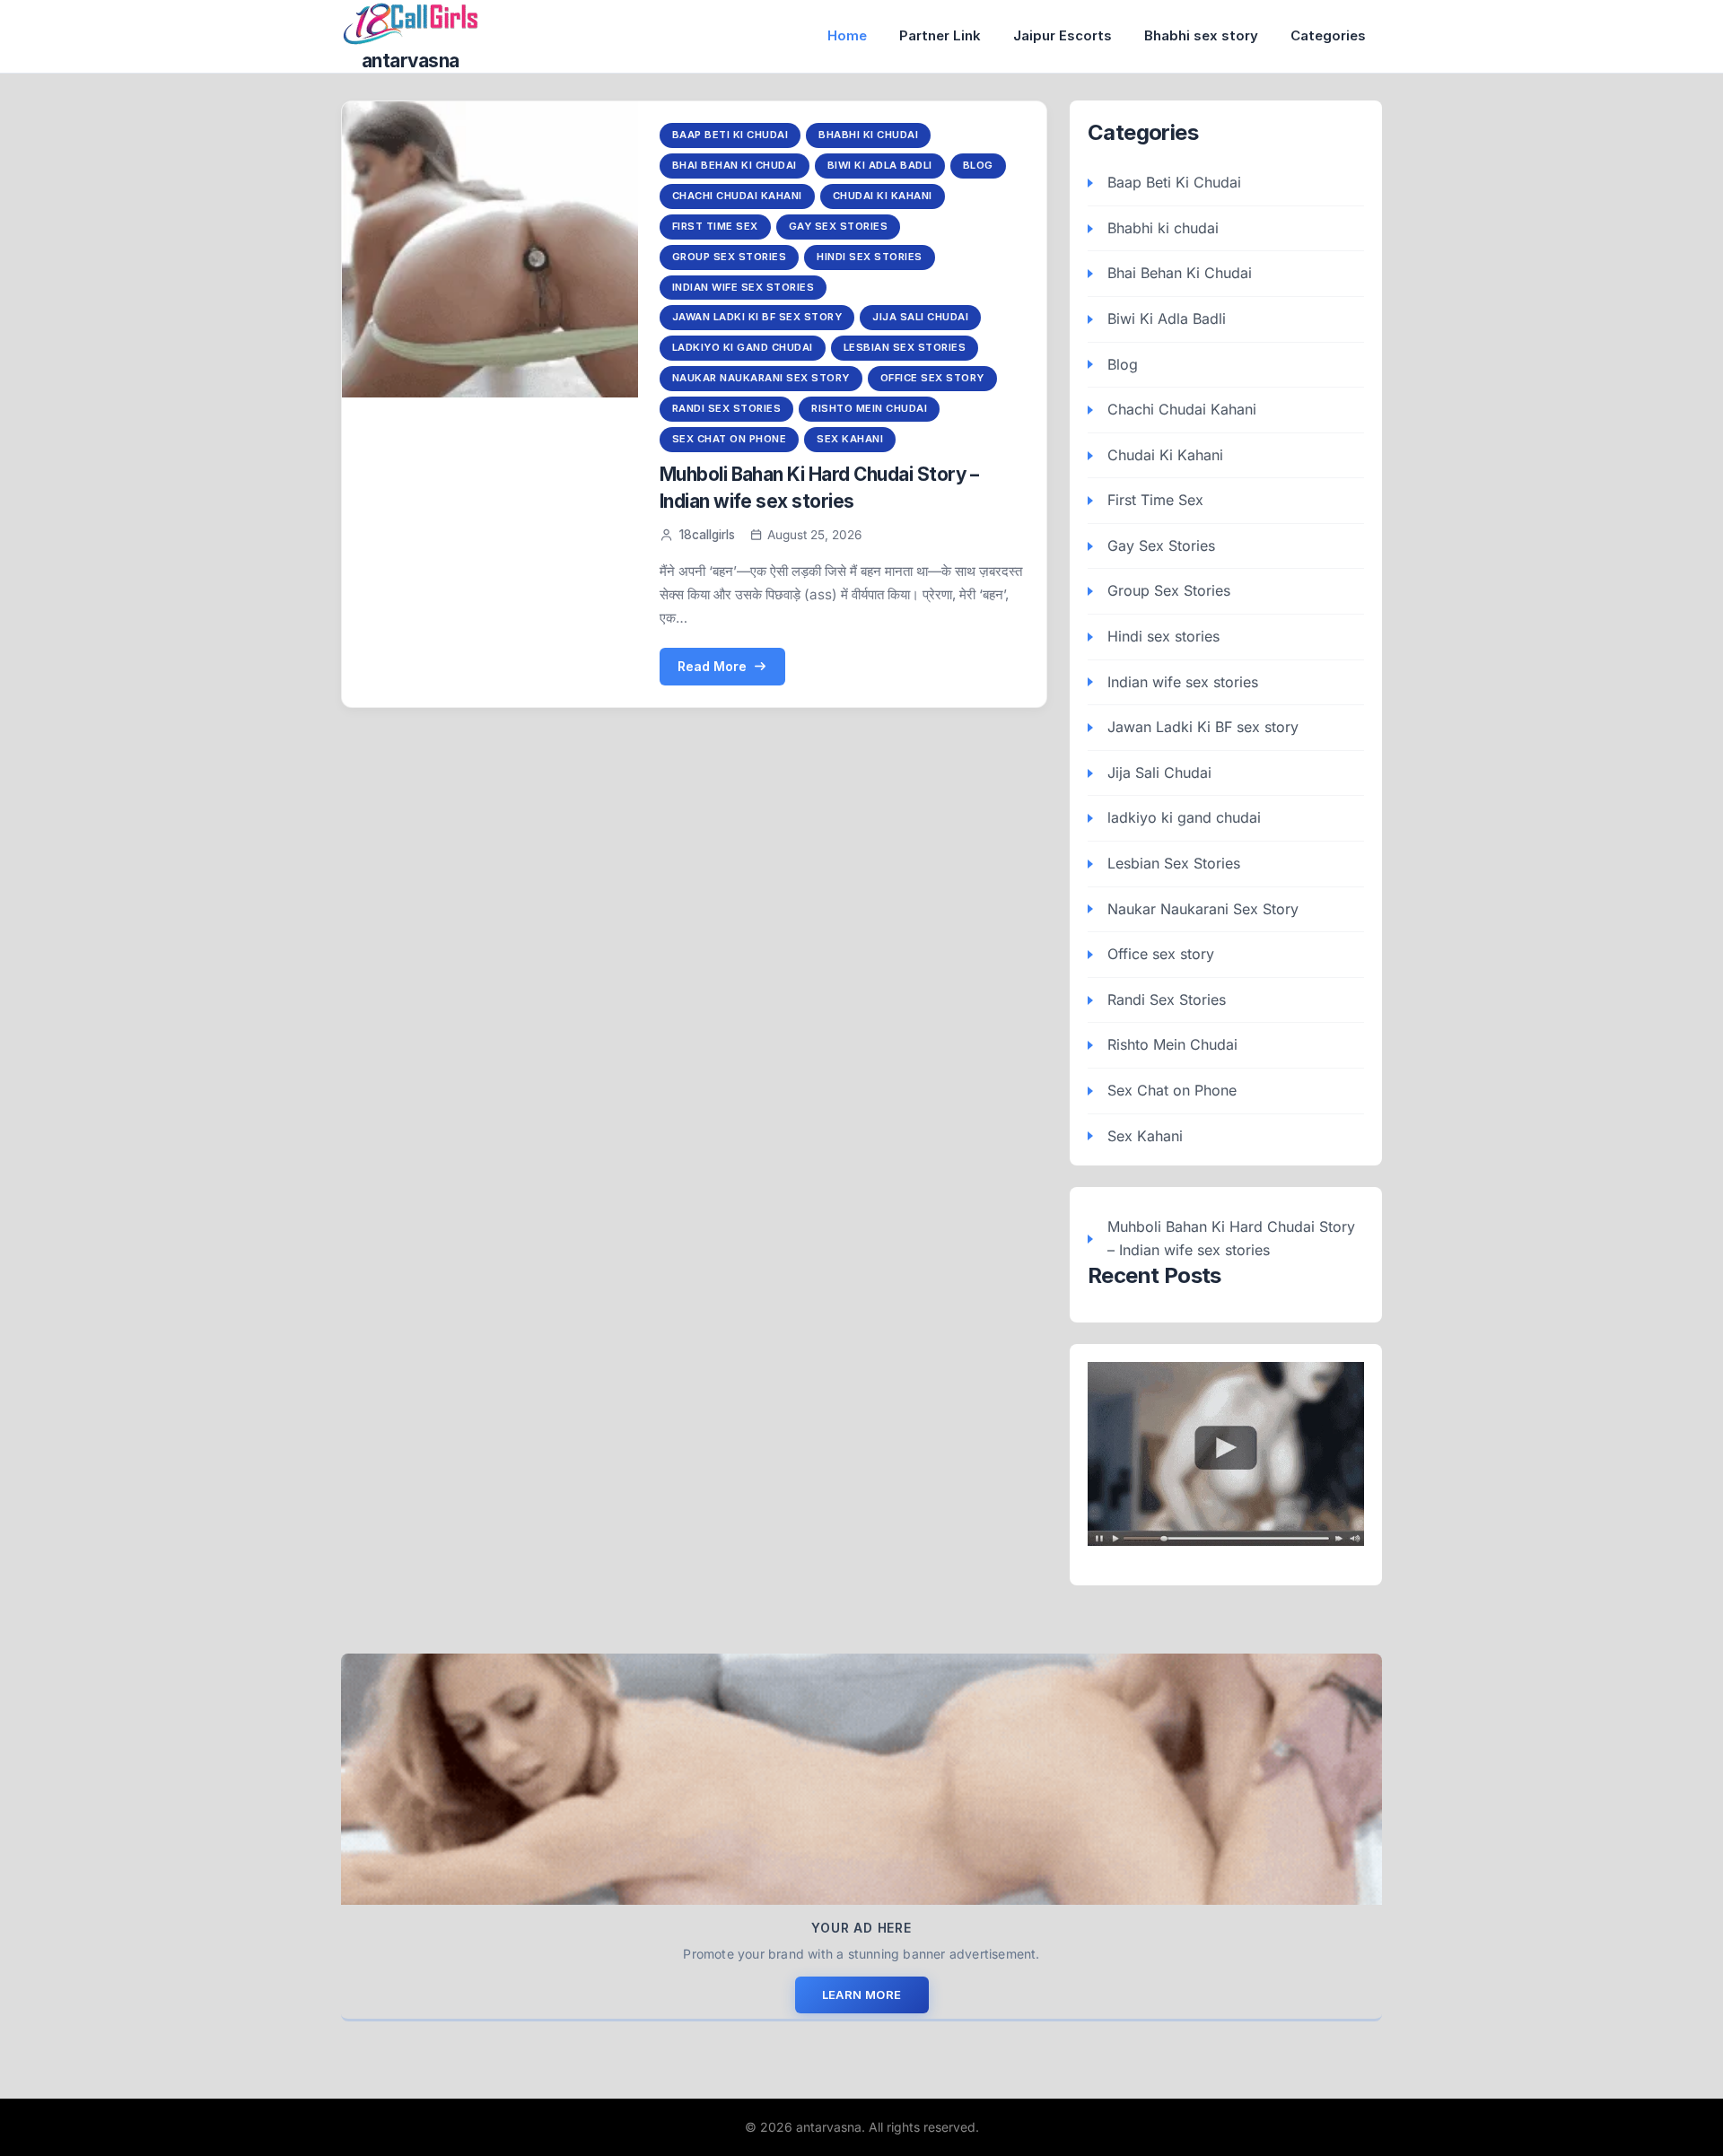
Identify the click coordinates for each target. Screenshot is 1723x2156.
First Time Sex (715, 226)
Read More (712, 666)
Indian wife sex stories (743, 287)
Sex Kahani (850, 439)
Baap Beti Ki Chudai (730, 135)
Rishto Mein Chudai (869, 408)
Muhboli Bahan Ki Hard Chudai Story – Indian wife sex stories (1231, 1238)
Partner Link (940, 35)
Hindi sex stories (870, 257)
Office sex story (932, 378)
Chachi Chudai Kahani (737, 196)
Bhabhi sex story (1201, 35)
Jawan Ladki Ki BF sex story (757, 317)
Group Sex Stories (730, 257)
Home (847, 35)
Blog (978, 165)
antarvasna (411, 61)
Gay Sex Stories (839, 226)
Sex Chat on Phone (730, 439)
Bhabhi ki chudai (868, 135)
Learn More (862, 1995)
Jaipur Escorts (1063, 35)
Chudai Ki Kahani (883, 196)
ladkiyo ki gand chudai (743, 347)
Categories (1328, 35)
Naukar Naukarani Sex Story (761, 378)
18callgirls (707, 535)
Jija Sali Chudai (920, 317)
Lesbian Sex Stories (905, 347)
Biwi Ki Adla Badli (880, 165)
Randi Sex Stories (727, 408)
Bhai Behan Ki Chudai (735, 165)
